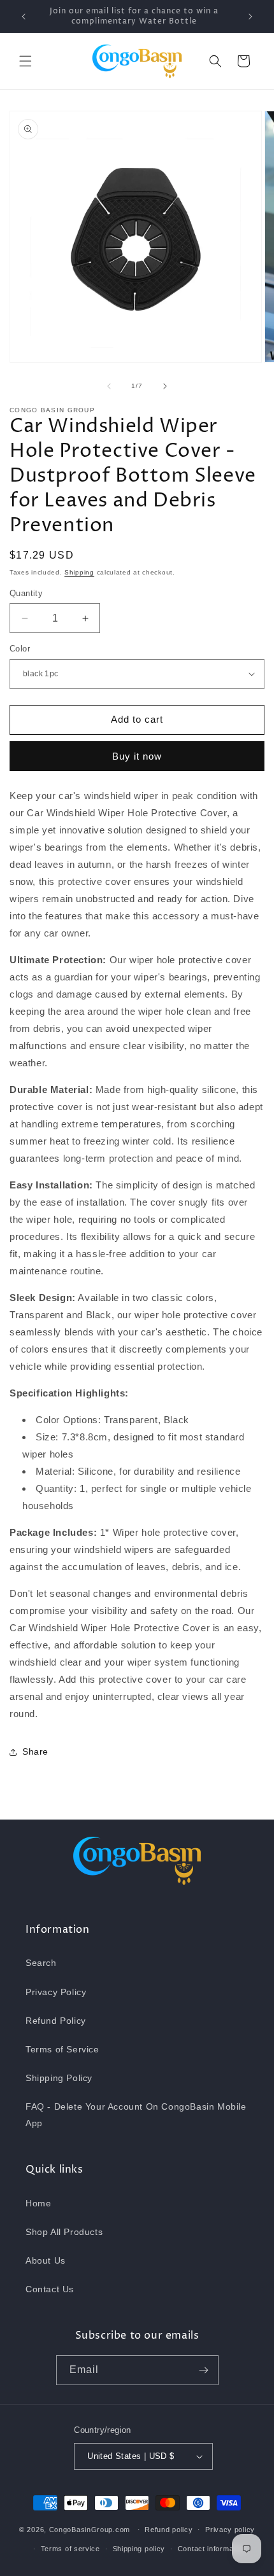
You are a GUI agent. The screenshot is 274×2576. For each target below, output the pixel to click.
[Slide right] (165, 386)
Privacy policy (230, 2530)
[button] (25, 61)
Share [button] (35, 1751)
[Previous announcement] (24, 17)
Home (38, 2203)
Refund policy (169, 2530)
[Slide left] (109, 386)
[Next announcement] (250, 17)
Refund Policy (56, 2021)
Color (20, 649)
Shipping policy (139, 2549)
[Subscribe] (204, 2370)
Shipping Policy (59, 2078)
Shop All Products (64, 2232)
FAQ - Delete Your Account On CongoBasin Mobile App (136, 2114)
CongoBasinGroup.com (90, 2529)
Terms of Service (62, 2049)
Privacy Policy (56, 1992)
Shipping (79, 572)
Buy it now (137, 756)
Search (41, 1963)
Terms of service (70, 2549)
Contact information (212, 2549)
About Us (46, 2260)
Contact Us (50, 2289)
